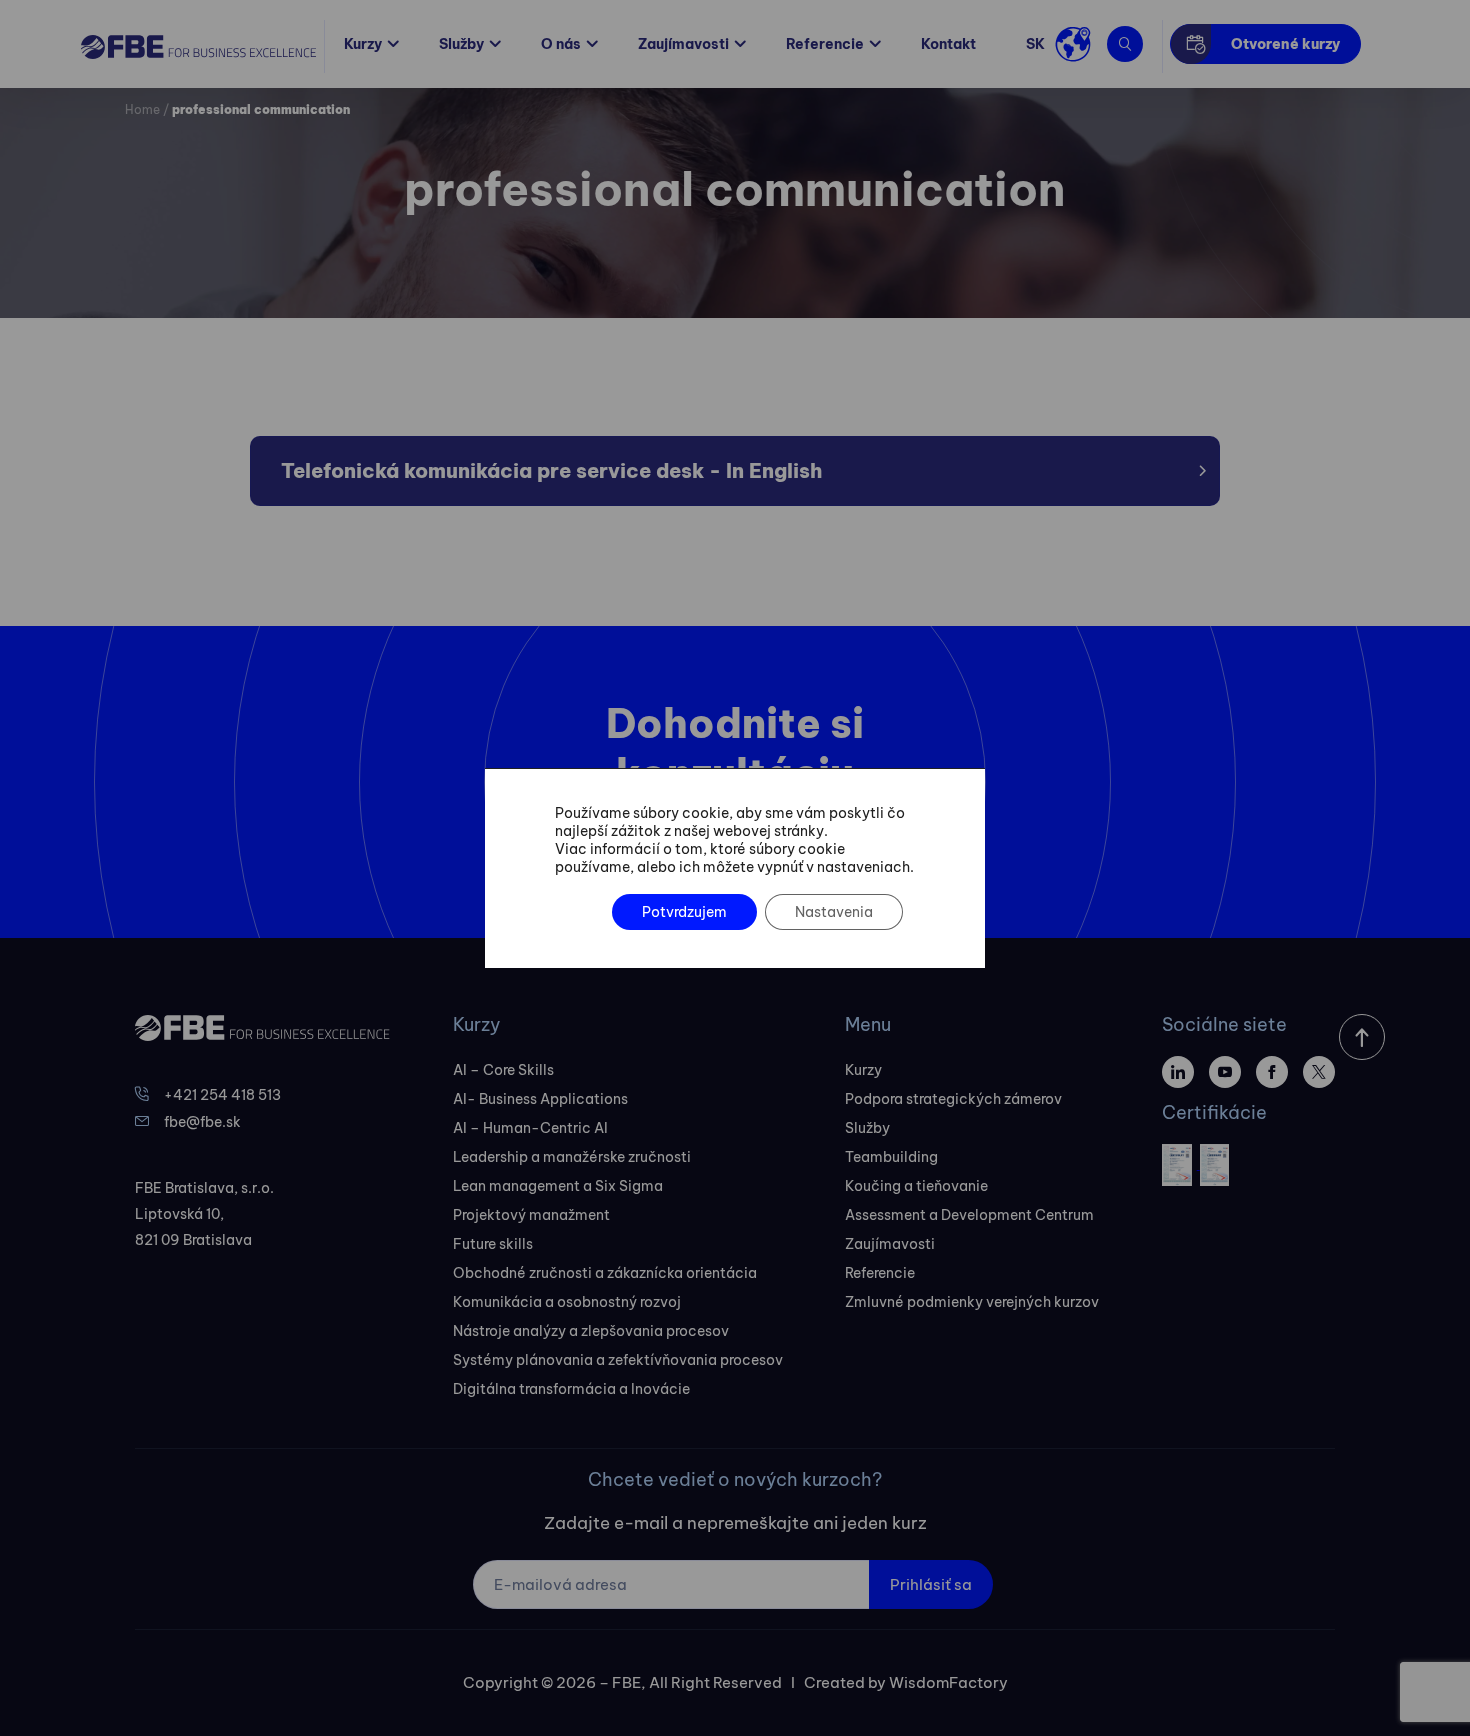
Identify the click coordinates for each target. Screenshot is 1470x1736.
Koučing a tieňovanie (916, 1186)
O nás (561, 44)
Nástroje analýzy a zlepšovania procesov (591, 1331)
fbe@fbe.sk (202, 1122)
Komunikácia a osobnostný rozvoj (567, 1302)
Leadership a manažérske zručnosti (572, 1157)
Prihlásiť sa (931, 1584)
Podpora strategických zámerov (953, 1099)
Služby (461, 44)
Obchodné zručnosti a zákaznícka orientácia (605, 1273)
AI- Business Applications (540, 1099)
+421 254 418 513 (222, 1095)
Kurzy (363, 44)
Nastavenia (834, 912)
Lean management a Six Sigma (558, 1186)
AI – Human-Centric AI (530, 1128)
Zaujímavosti (683, 44)
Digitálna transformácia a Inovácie (571, 1389)
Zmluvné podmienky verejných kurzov (972, 1302)
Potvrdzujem (684, 912)
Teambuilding (891, 1157)
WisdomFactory (948, 1682)
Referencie (825, 44)
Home (142, 109)
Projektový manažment (531, 1215)
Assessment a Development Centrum (969, 1215)
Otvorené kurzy (1285, 44)
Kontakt (948, 44)
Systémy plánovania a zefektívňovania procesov (618, 1360)
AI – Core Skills (503, 1070)
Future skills (493, 1244)
